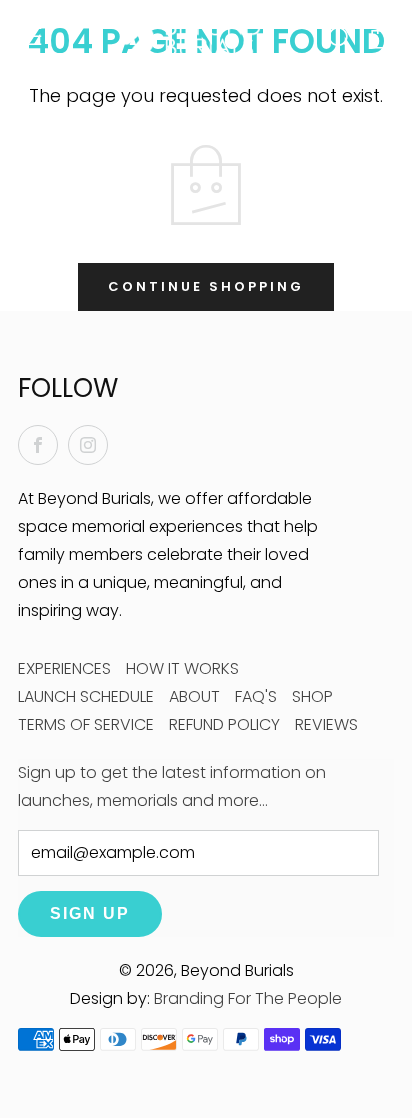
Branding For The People (248, 998)
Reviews (326, 724)
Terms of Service (86, 724)
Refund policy (224, 724)
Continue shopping (206, 286)
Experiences (64, 668)
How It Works (182, 668)
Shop (312, 696)
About (194, 696)
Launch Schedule (86, 696)
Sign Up (90, 913)
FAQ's (256, 696)
